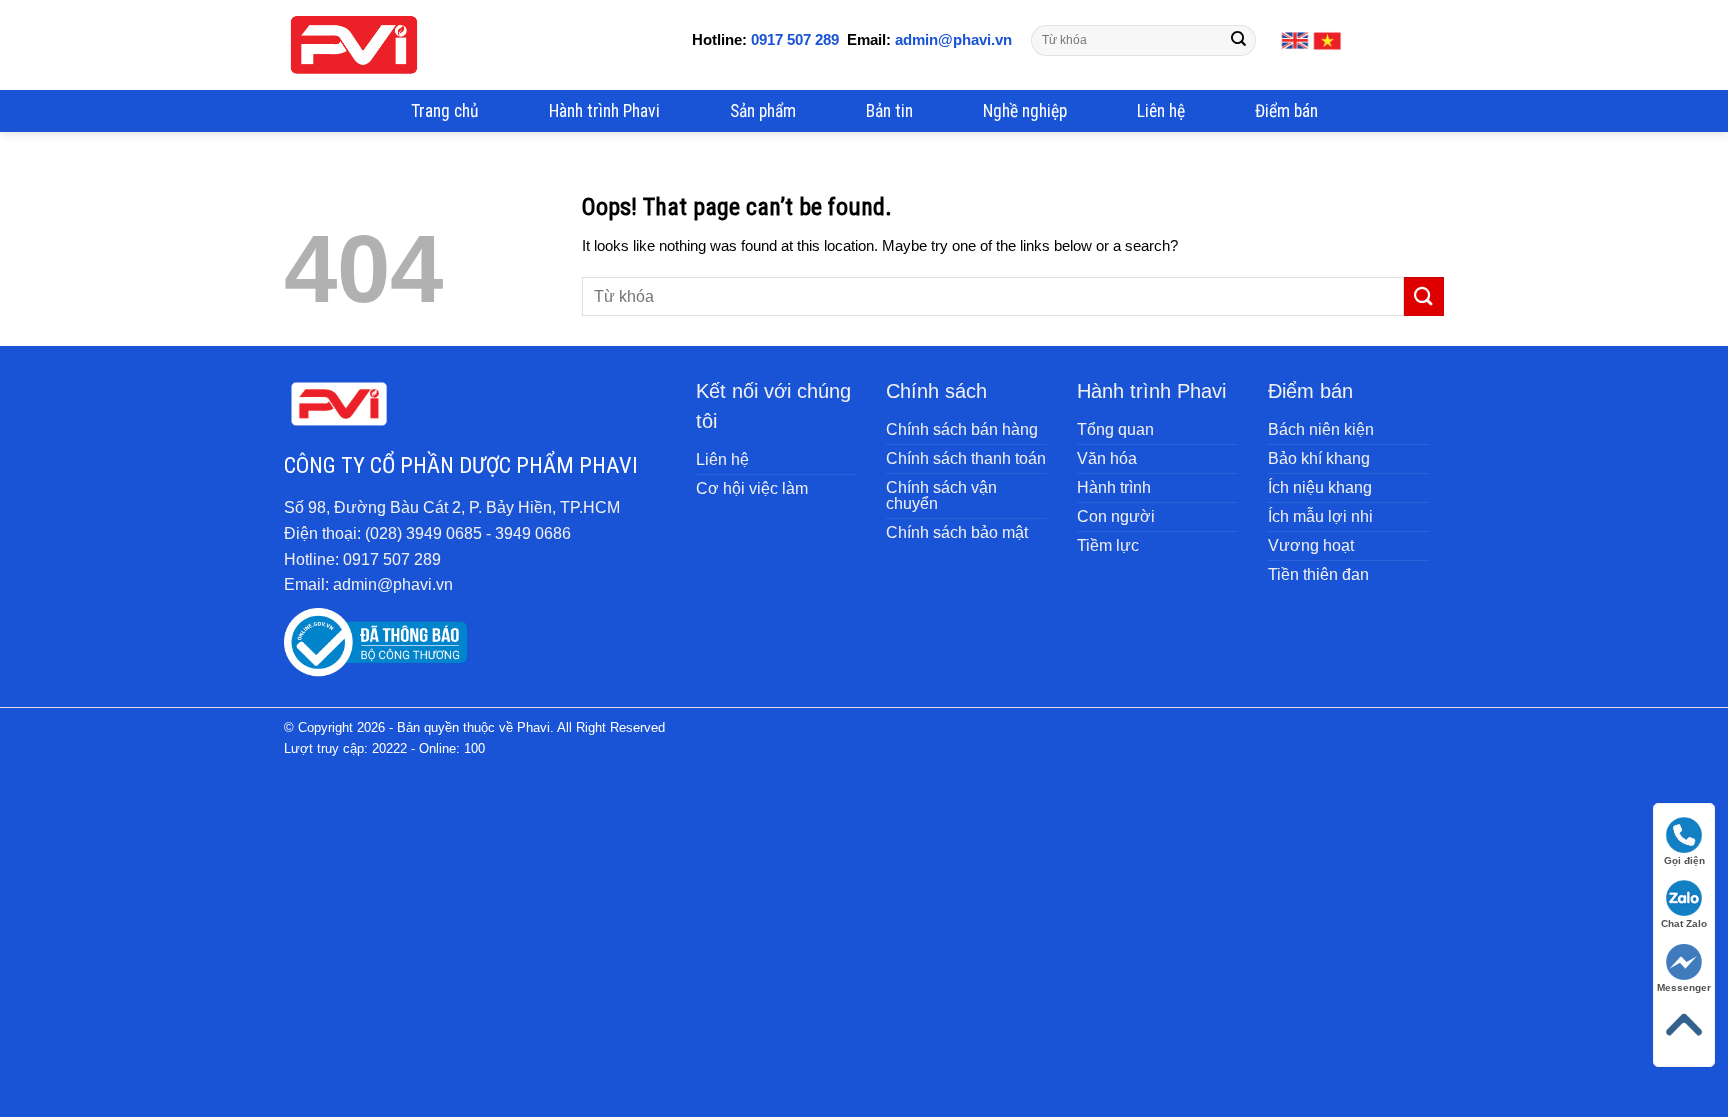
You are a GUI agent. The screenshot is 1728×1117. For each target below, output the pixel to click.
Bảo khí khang (1319, 458)
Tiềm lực (1108, 545)
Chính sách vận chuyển (941, 495)
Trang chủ (445, 111)
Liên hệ (1161, 111)
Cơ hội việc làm (752, 488)
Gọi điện (1684, 860)
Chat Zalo (1684, 923)
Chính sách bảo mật (957, 532)
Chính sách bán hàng (962, 429)
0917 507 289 (795, 39)
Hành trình (1114, 487)
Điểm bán (1286, 111)
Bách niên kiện (1321, 429)
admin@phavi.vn (951, 39)
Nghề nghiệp (1025, 111)
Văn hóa (1107, 458)
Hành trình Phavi (604, 111)
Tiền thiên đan (1318, 574)
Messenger (1684, 987)
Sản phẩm (763, 111)
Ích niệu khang (1320, 487)
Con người (1116, 516)
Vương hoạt (1311, 545)
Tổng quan (1115, 429)
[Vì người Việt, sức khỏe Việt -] (354, 45)
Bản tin (889, 111)
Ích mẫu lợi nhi (1320, 516)
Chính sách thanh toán (966, 458)
